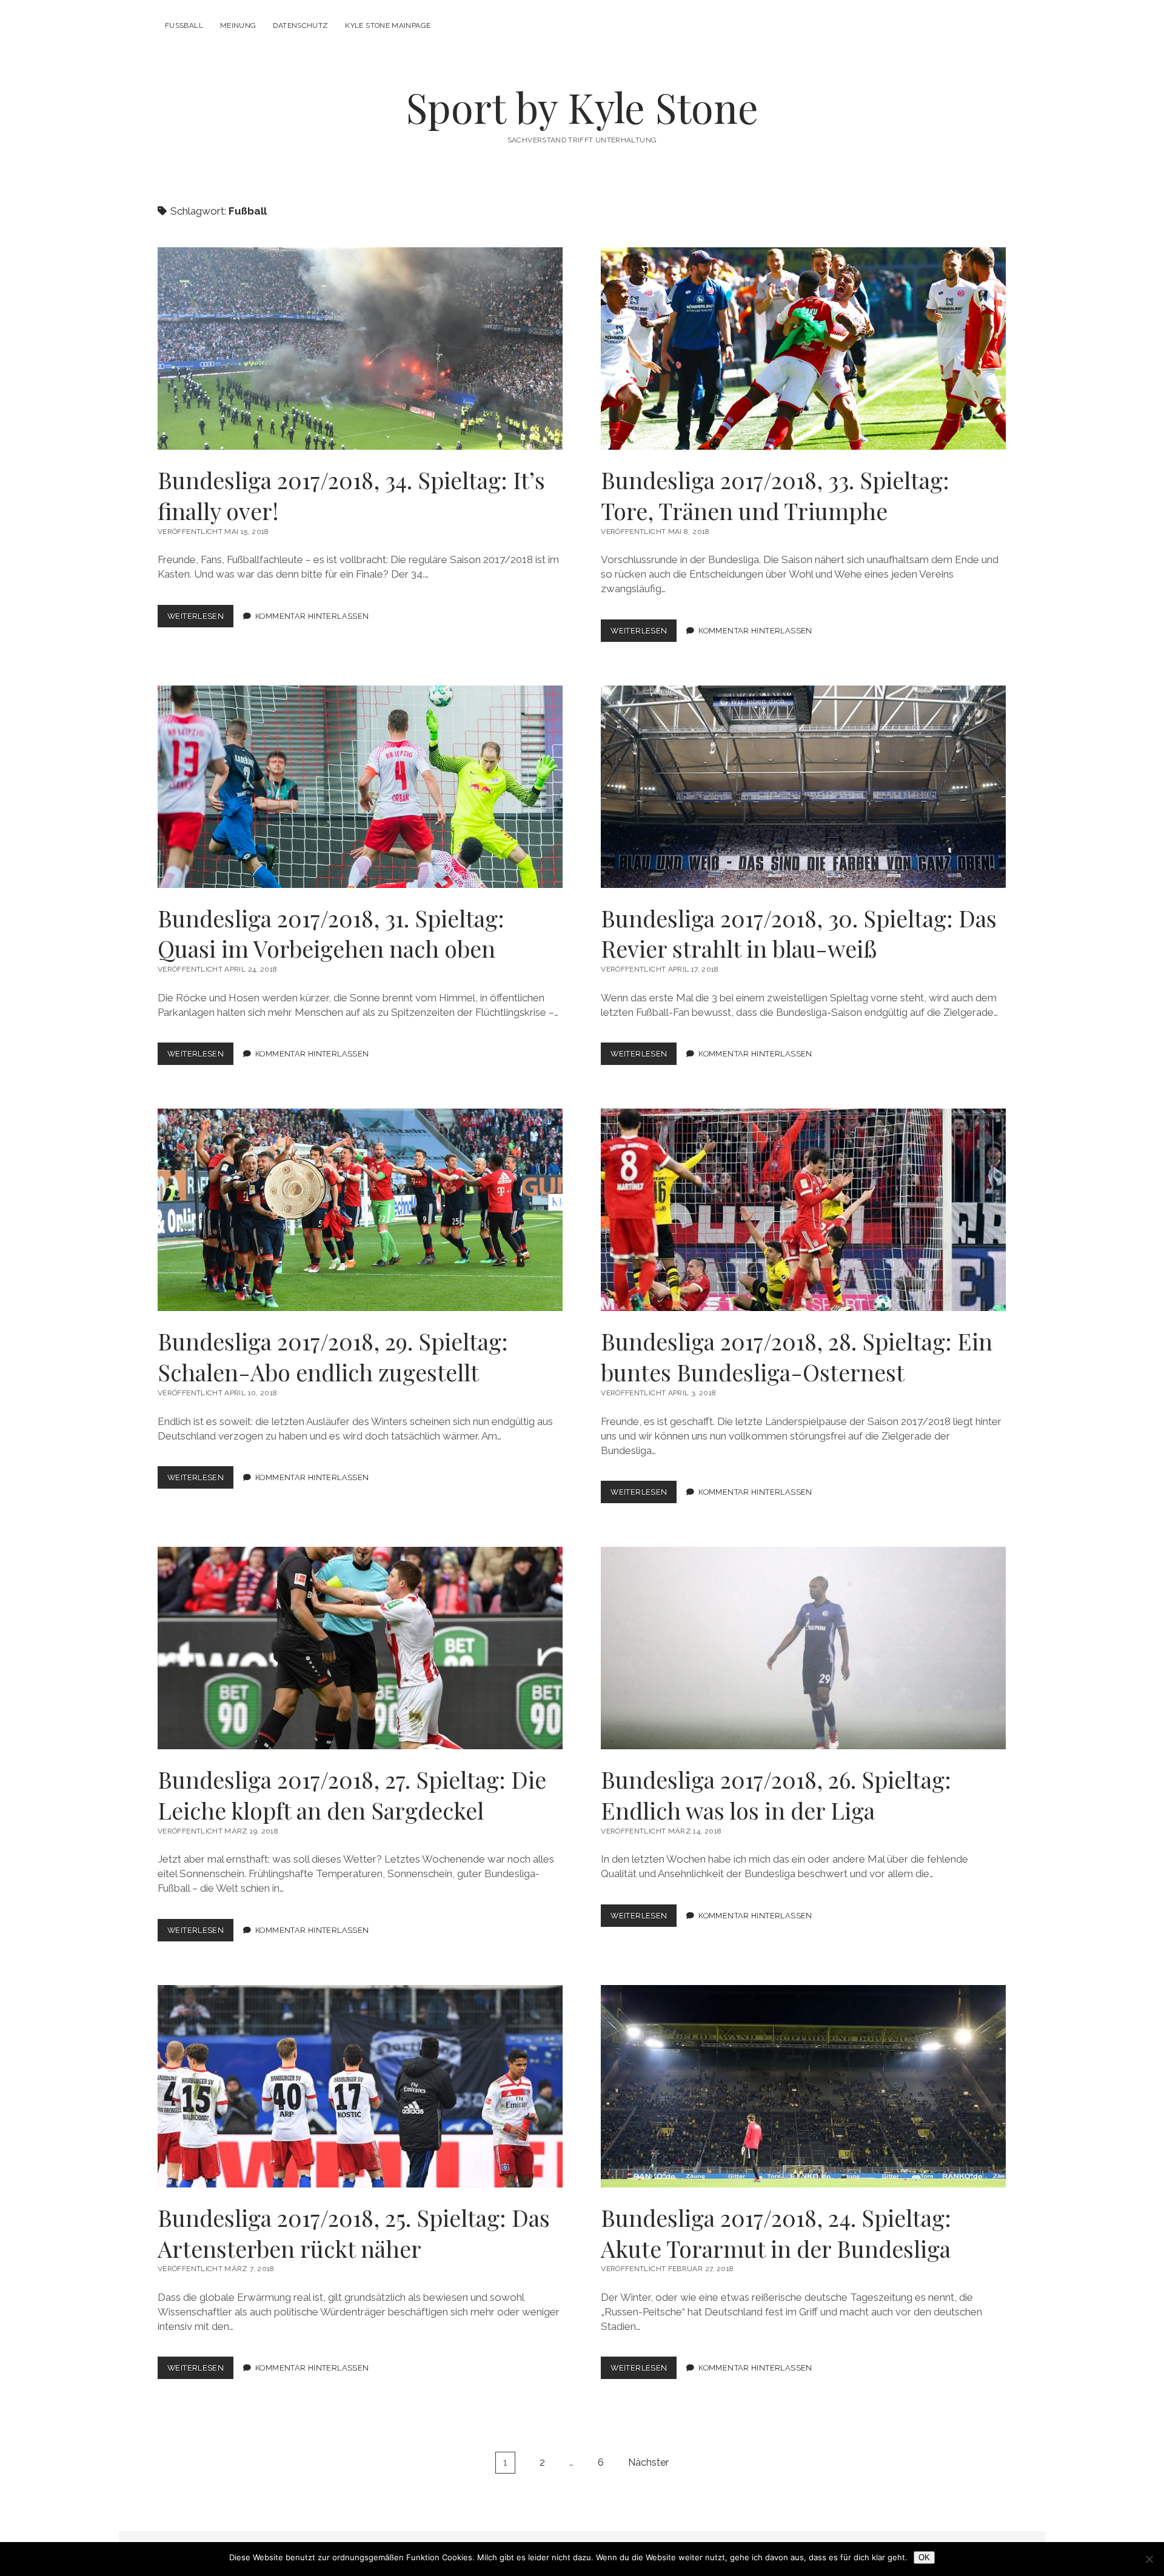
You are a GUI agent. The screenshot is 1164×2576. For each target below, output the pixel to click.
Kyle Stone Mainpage (388, 25)
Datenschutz (300, 25)
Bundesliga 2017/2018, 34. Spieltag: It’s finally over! (360, 349)
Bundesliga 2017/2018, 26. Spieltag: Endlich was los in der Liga (803, 1648)
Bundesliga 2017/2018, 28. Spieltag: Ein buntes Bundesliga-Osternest (803, 1210)
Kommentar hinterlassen (312, 616)
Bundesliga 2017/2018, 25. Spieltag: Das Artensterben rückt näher (360, 2086)
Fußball (184, 25)
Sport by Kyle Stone (582, 107)
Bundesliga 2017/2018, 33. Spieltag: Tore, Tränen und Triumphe (803, 349)
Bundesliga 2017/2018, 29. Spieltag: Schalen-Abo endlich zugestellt (360, 1210)
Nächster (648, 2462)
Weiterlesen (200, 619)
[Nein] (1149, 2559)
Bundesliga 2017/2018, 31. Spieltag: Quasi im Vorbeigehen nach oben (360, 787)
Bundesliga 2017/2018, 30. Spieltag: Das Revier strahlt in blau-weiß (803, 787)
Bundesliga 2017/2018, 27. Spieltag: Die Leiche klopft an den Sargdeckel (360, 1648)
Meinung (238, 25)
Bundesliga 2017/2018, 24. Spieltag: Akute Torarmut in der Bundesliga (803, 2086)
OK (924, 2558)
